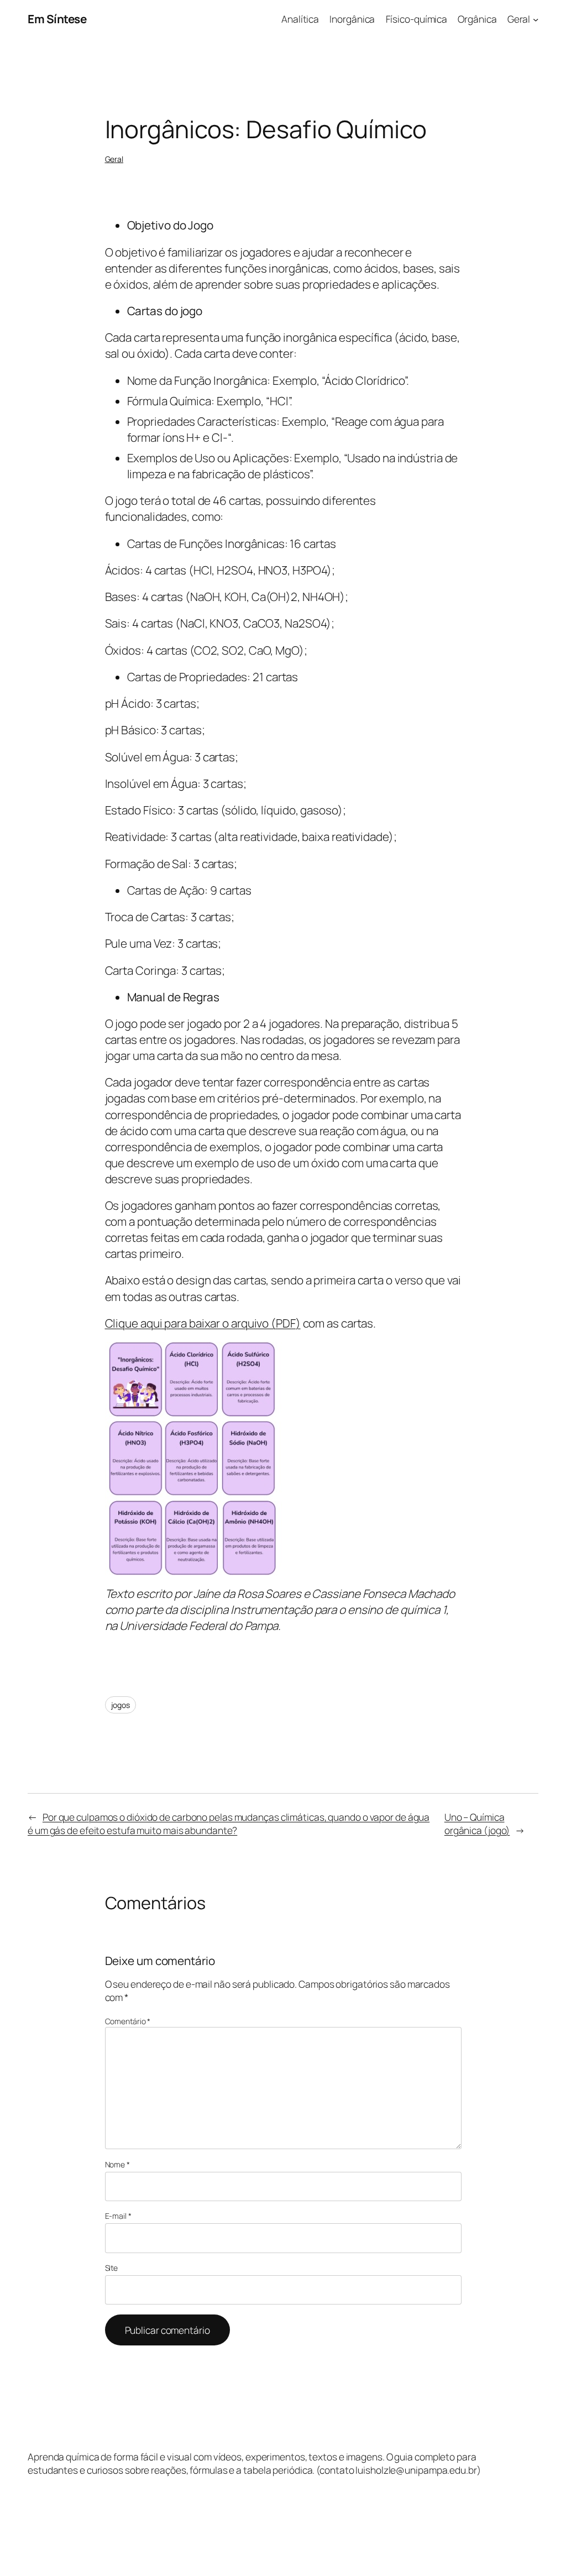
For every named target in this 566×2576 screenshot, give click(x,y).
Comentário (128, 2021)
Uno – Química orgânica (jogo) (477, 1823)
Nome (117, 2164)
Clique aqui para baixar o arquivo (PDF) (203, 1323)
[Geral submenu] (536, 19)
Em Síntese (57, 19)
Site (112, 2268)
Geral (114, 159)
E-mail (118, 2216)
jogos (121, 1705)
